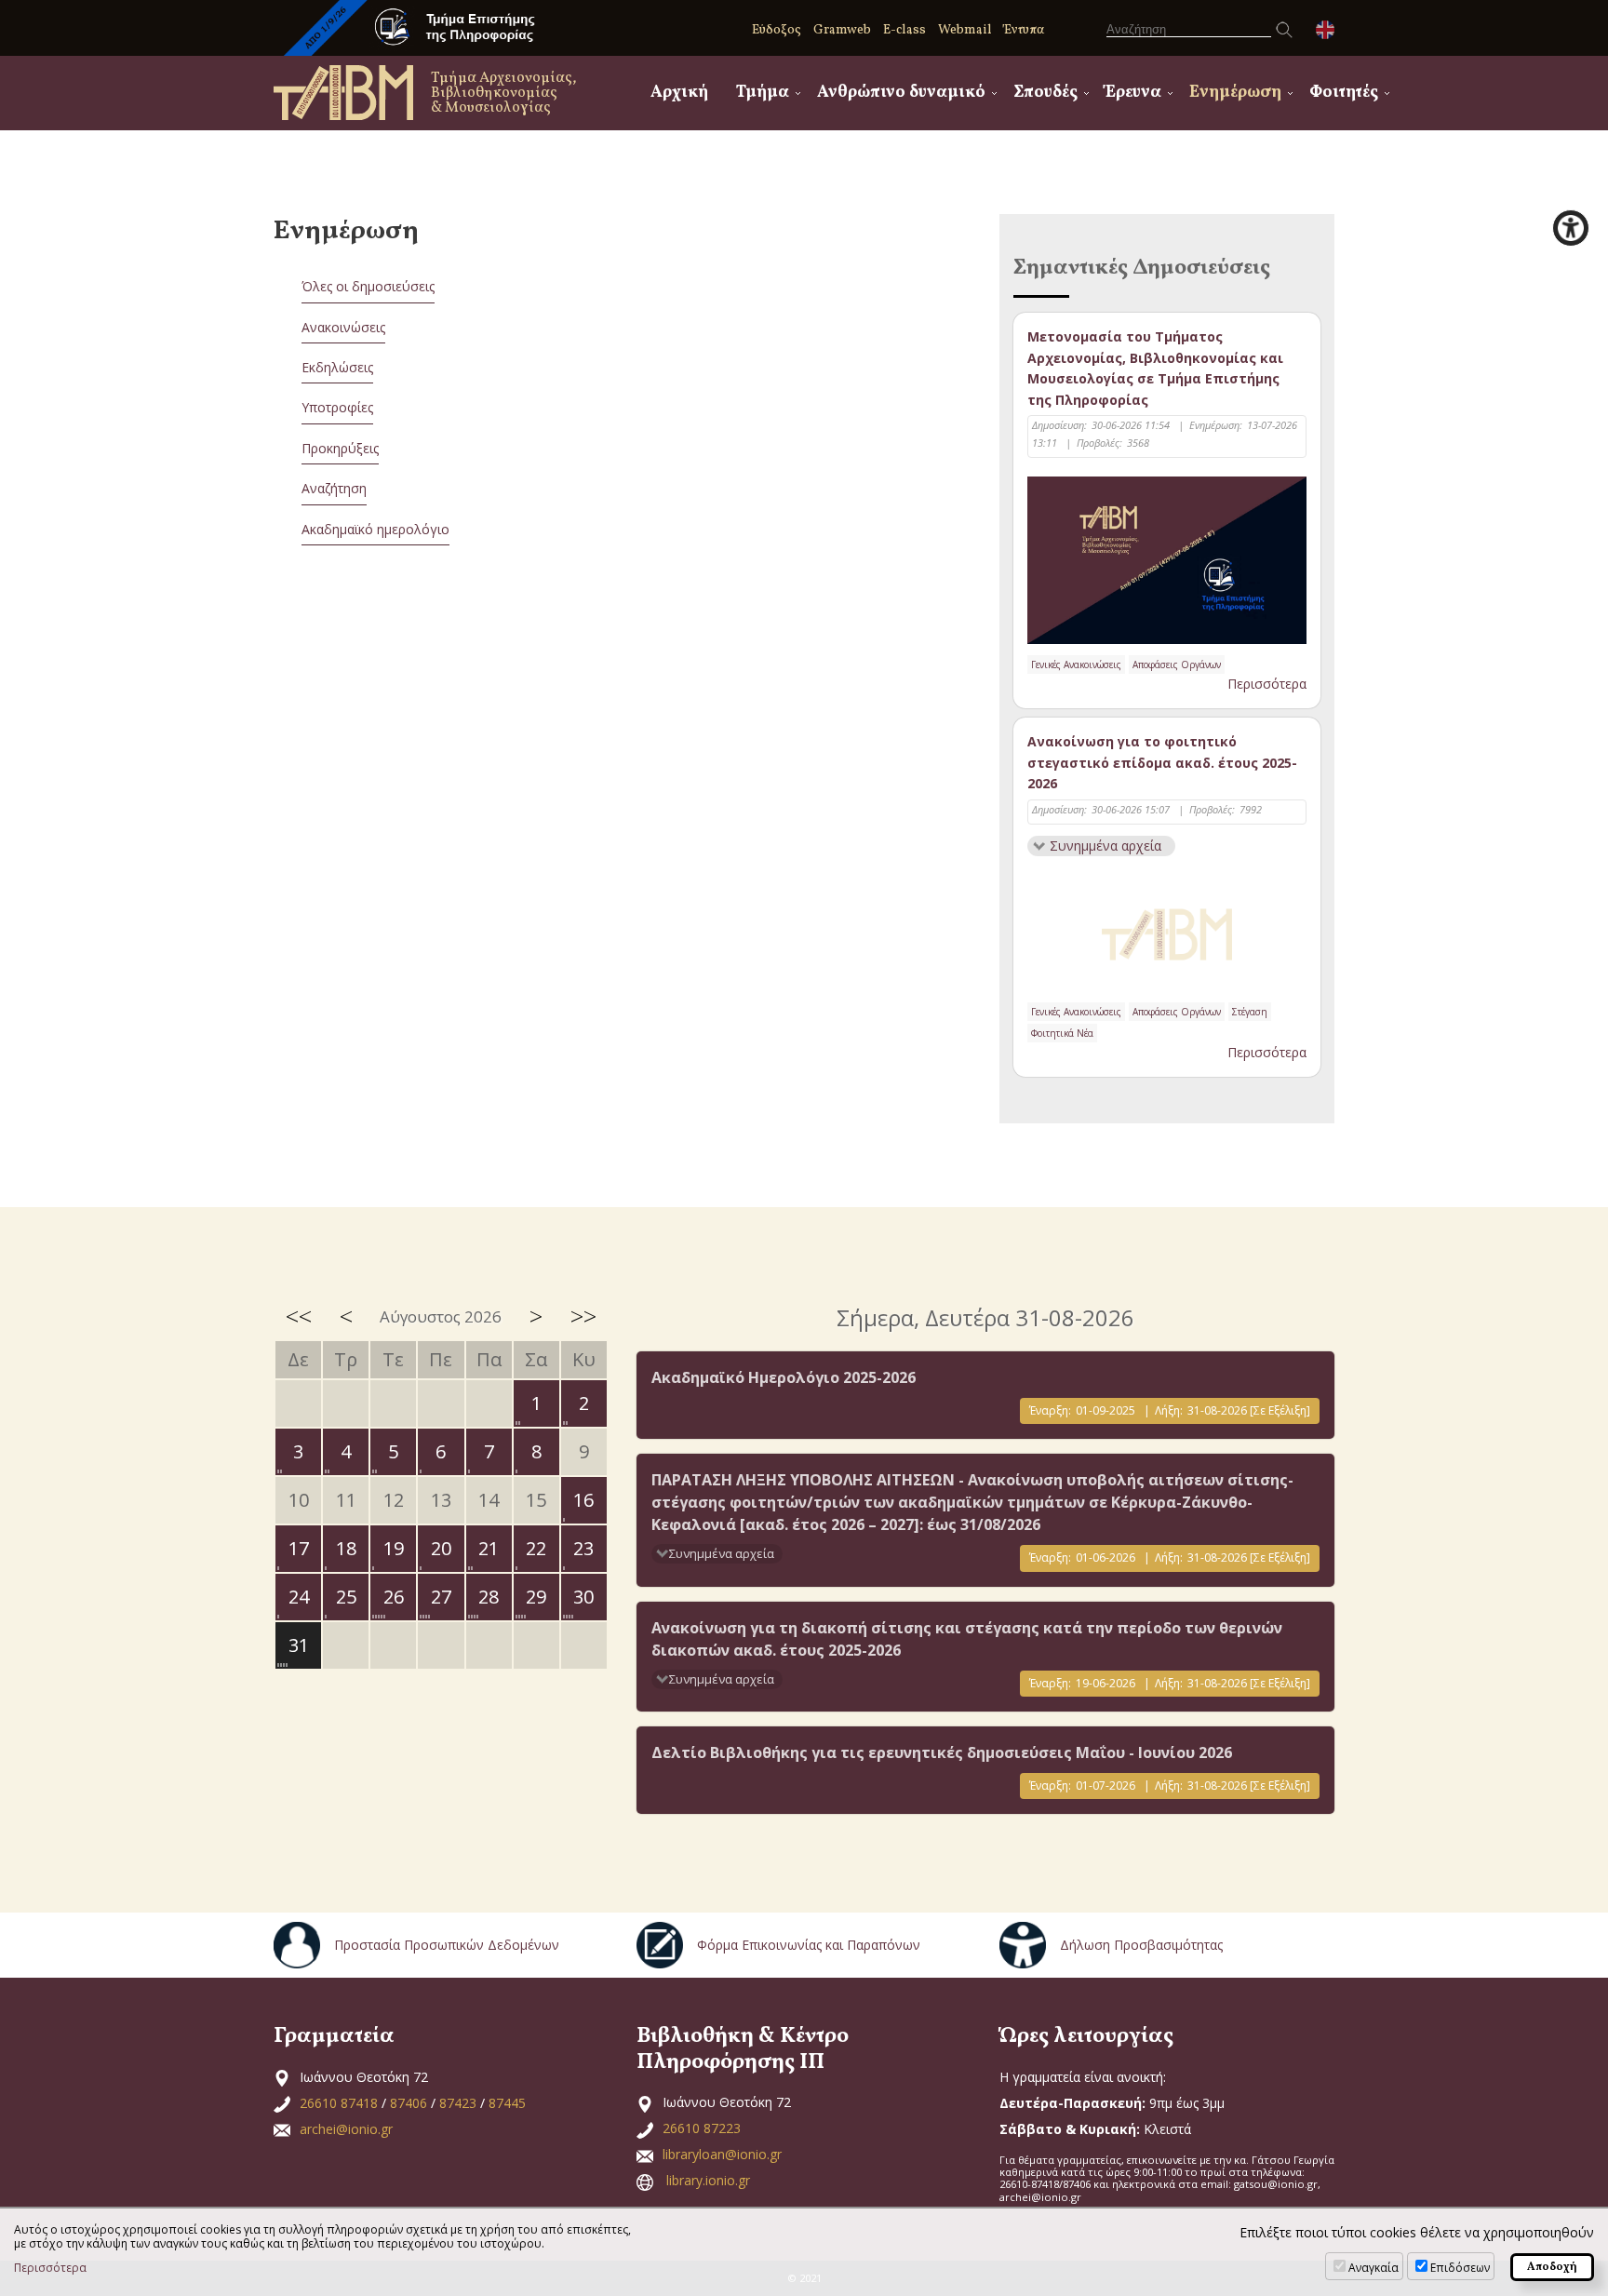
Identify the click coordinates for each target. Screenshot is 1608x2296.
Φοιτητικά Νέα (1062, 1033)
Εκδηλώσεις (337, 367)
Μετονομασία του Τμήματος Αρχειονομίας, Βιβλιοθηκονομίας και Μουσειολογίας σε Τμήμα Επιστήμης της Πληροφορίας (1155, 368)
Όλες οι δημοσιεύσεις (368, 286)
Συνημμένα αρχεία (1105, 846)
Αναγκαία (1373, 2268)
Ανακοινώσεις (343, 327)
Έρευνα (1133, 93)
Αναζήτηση (334, 488)
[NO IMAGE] (1167, 931)
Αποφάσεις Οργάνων (1177, 665)
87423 (458, 2103)
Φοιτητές (1344, 93)
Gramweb (842, 30)
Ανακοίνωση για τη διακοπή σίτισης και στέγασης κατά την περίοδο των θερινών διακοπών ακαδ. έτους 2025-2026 (967, 1639)
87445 (507, 2103)
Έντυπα (1024, 30)
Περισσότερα (1267, 684)
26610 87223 (702, 2128)
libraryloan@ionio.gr (722, 2154)
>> (583, 1316)
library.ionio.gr (708, 2180)
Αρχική (679, 93)
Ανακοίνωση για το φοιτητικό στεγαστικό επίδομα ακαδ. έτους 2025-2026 (1162, 762)
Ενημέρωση (1235, 93)
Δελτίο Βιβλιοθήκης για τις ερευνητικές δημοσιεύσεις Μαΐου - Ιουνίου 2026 (942, 1752)
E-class (904, 30)
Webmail (965, 30)
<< (299, 1316)
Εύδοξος (777, 30)
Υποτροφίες (337, 407)
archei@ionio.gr (346, 2129)
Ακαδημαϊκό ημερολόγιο (375, 529)
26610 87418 (339, 2103)
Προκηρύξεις (340, 448)
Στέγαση (1250, 1012)
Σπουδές (1045, 93)
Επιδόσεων (1460, 2268)
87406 (409, 2103)
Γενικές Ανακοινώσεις (1076, 665)
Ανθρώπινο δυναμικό (901, 93)
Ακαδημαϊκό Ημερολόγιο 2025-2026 (784, 1377)
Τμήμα (763, 93)
